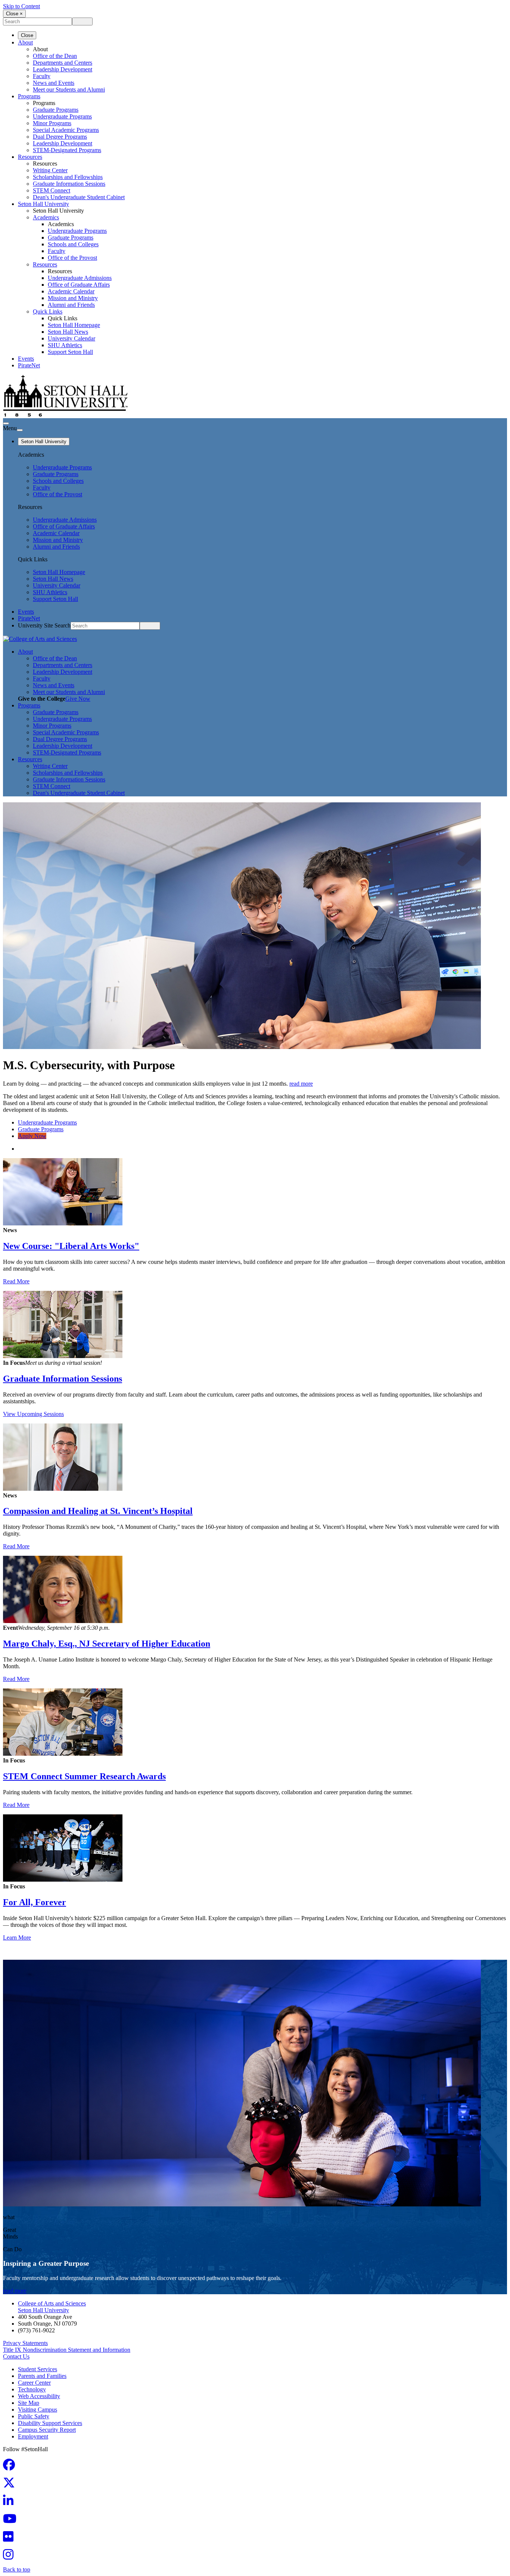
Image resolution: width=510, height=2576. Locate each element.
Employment (33, 2436)
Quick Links (48, 311)
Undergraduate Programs (62, 116)
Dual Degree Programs (60, 137)
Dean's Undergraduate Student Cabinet (79, 197)
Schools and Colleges (73, 244)
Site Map (29, 2403)
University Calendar (71, 338)
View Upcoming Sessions (33, 1414)
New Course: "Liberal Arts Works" (71, 1246)
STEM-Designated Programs (67, 150)
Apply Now (32, 1136)
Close (27, 35)
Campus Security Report (47, 2430)
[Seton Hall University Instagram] (10, 2557)
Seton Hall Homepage (74, 325)
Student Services (38, 2369)
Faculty (42, 76)
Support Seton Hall (70, 352)
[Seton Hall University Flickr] (10, 2539)
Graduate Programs (56, 110)
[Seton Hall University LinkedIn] (10, 2503)
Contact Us (16, 2356)
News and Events (54, 83)
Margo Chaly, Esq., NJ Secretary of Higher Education (107, 1644)
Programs (29, 96)
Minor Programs (52, 123)
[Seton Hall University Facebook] (11, 2467)
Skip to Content (21, 6)
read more (301, 1084)
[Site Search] (6, 423)
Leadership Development (63, 69)
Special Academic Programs (66, 130)
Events (26, 359)
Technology (32, 2389)
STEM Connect (52, 190)
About (25, 42)
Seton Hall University (43, 204)
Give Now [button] (78, 699)
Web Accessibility (39, 2396)
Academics (46, 217)
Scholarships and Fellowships (68, 177)
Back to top (17, 2569)
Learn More (17, 1938)
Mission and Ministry (73, 298)
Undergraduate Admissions (80, 278)
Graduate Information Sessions (63, 1379)
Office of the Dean (55, 56)
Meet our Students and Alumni (69, 90)
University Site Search (44, 625)
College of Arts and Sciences (52, 2303)
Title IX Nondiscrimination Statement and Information (67, 2350)
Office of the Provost (72, 258)
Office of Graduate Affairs (79, 285)
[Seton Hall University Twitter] (11, 2485)
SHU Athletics (65, 345)
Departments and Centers (63, 63)
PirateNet (29, 365)
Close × (14, 14)
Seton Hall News (68, 332)
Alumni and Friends (71, 305)
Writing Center (50, 170)
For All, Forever (35, 1902)
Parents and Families (42, 2376)
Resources (30, 157)
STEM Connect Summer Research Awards (84, 1776)
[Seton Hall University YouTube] (12, 2521)
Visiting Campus (38, 2410)
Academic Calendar (71, 291)
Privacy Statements (25, 2343)
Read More (16, 1281)
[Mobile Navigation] (20, 430)
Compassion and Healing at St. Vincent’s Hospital (98, 1511)
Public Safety (34, 2416)
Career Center (34, 2383)
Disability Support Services (50, 2423)
